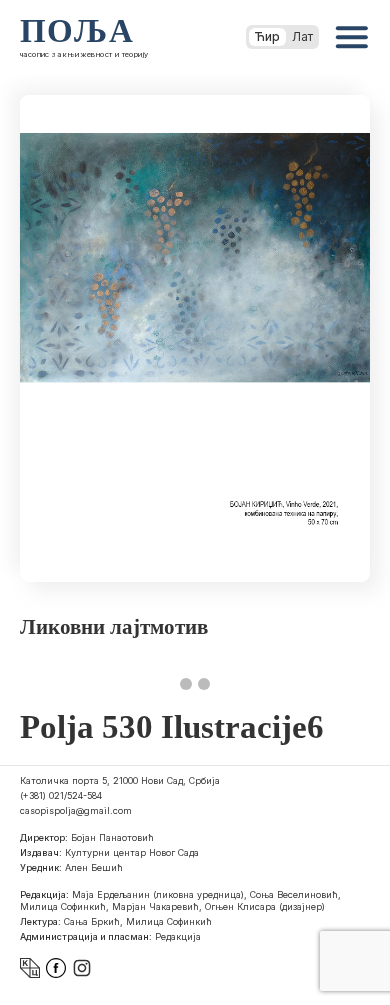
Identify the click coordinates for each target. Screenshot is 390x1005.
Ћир (267, 36)
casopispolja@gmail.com (76, 810)
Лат (302, 36)
